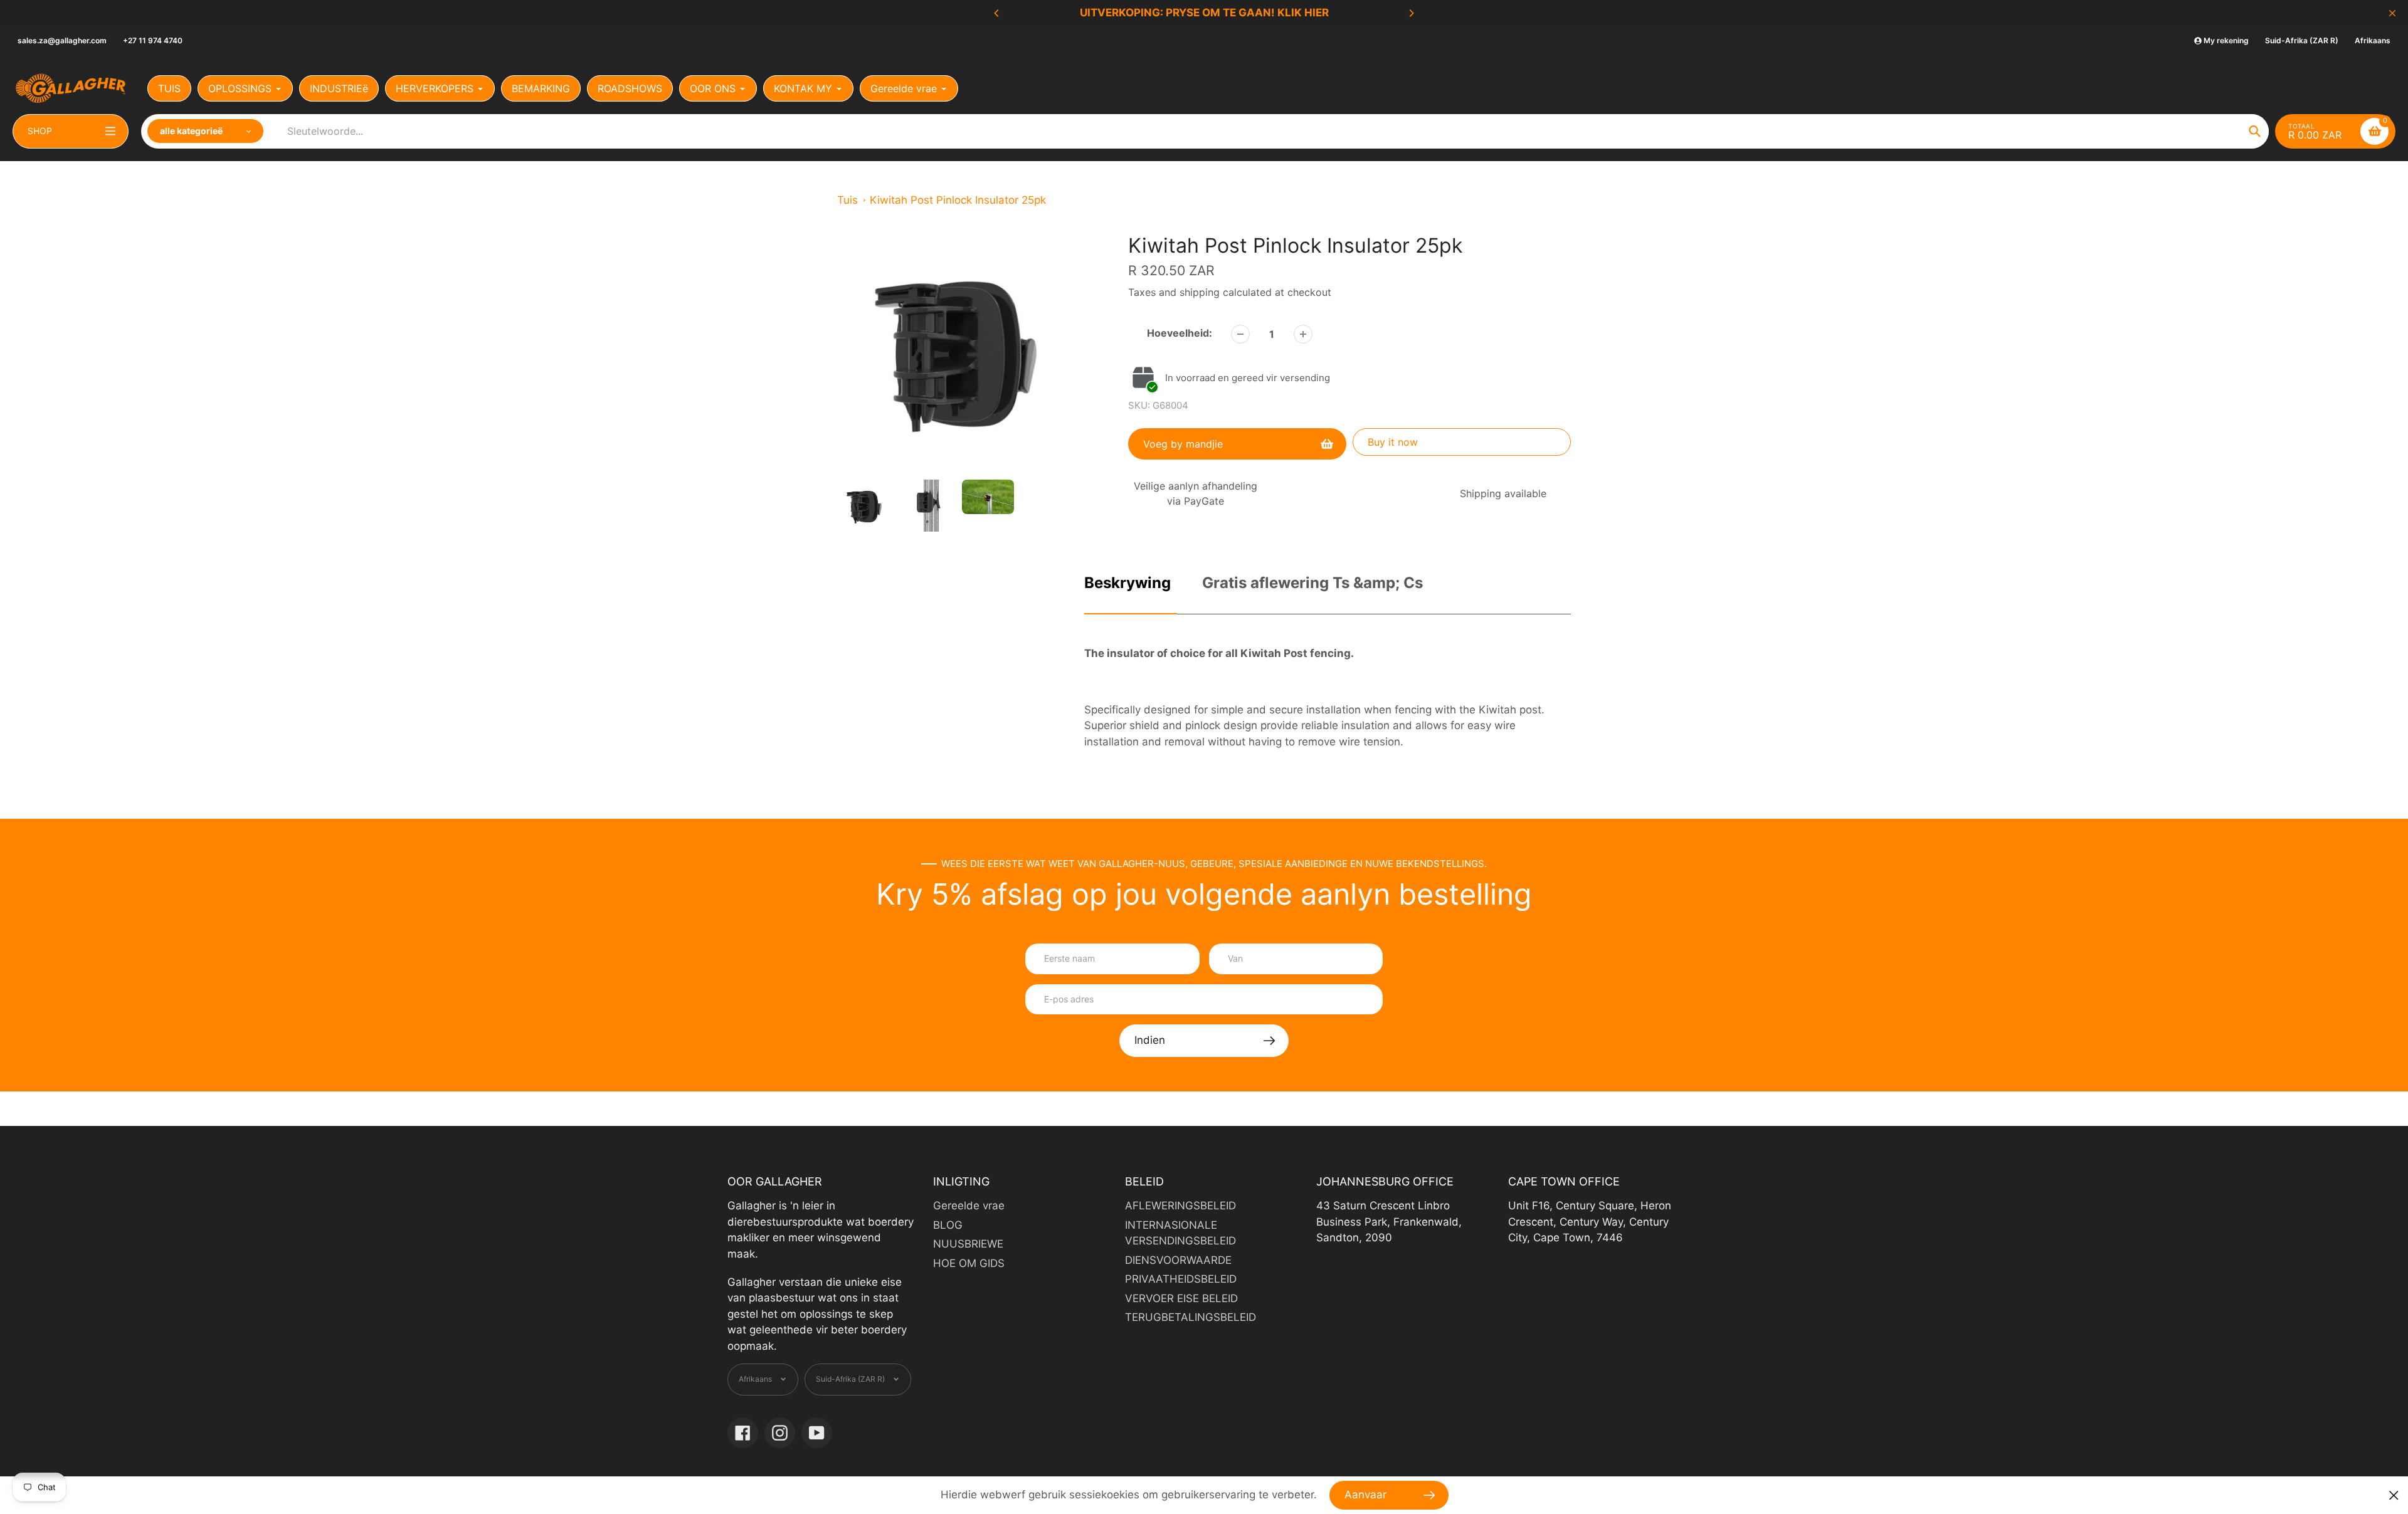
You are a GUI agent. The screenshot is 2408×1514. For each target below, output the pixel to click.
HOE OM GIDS (969, 1263)
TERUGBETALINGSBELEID (1191, 1317)
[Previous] (997, 13)
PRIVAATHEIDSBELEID (1181, 1279)
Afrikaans (2373, 40)
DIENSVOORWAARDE (1178, 1260)
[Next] (1411, 13)
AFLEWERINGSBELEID (1180, 1206)
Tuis (848, 200)
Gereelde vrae (969, 1206)
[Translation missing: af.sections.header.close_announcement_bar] (2392, 13)
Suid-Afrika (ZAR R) (2302, 40)
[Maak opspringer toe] (2394, 1496)
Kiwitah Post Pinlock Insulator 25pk (958, 200)
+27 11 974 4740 (153, 40)
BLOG (948, 1225)
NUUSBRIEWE (968, 1244)
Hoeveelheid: (1180, 333)
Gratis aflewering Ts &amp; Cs (1312, 583)
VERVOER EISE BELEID (1181, 1298)
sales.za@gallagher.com (62, 40)
